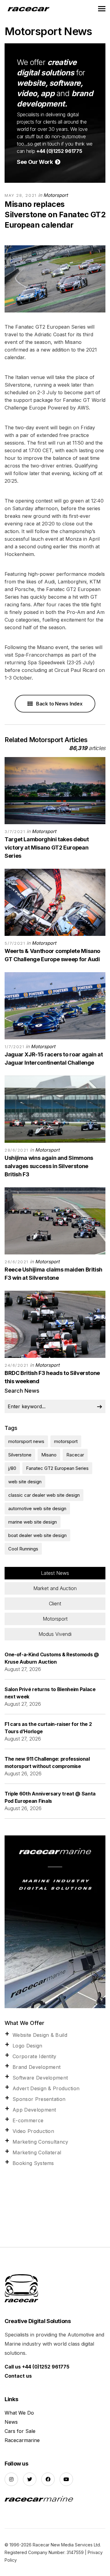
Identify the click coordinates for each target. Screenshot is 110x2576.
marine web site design (33, 1522)
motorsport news (26, 1441)
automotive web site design (37, 1508)
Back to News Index (59, 704)
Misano (49, 1455)
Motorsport (56, 195)
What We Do (19, 2413)
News (11, 2422)
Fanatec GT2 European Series (57, 1468)
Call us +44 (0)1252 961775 (37, 2367)
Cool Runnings (23, 1549)
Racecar (75, 1455)
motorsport (66, 1441)
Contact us (18, 2376)
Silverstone (20, 1455)
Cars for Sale (20, 2431)
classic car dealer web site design (44, 1495)
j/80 (12, 1468)
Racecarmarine (22, 2440)
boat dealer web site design (37, 1535)
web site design (25, 1482)
